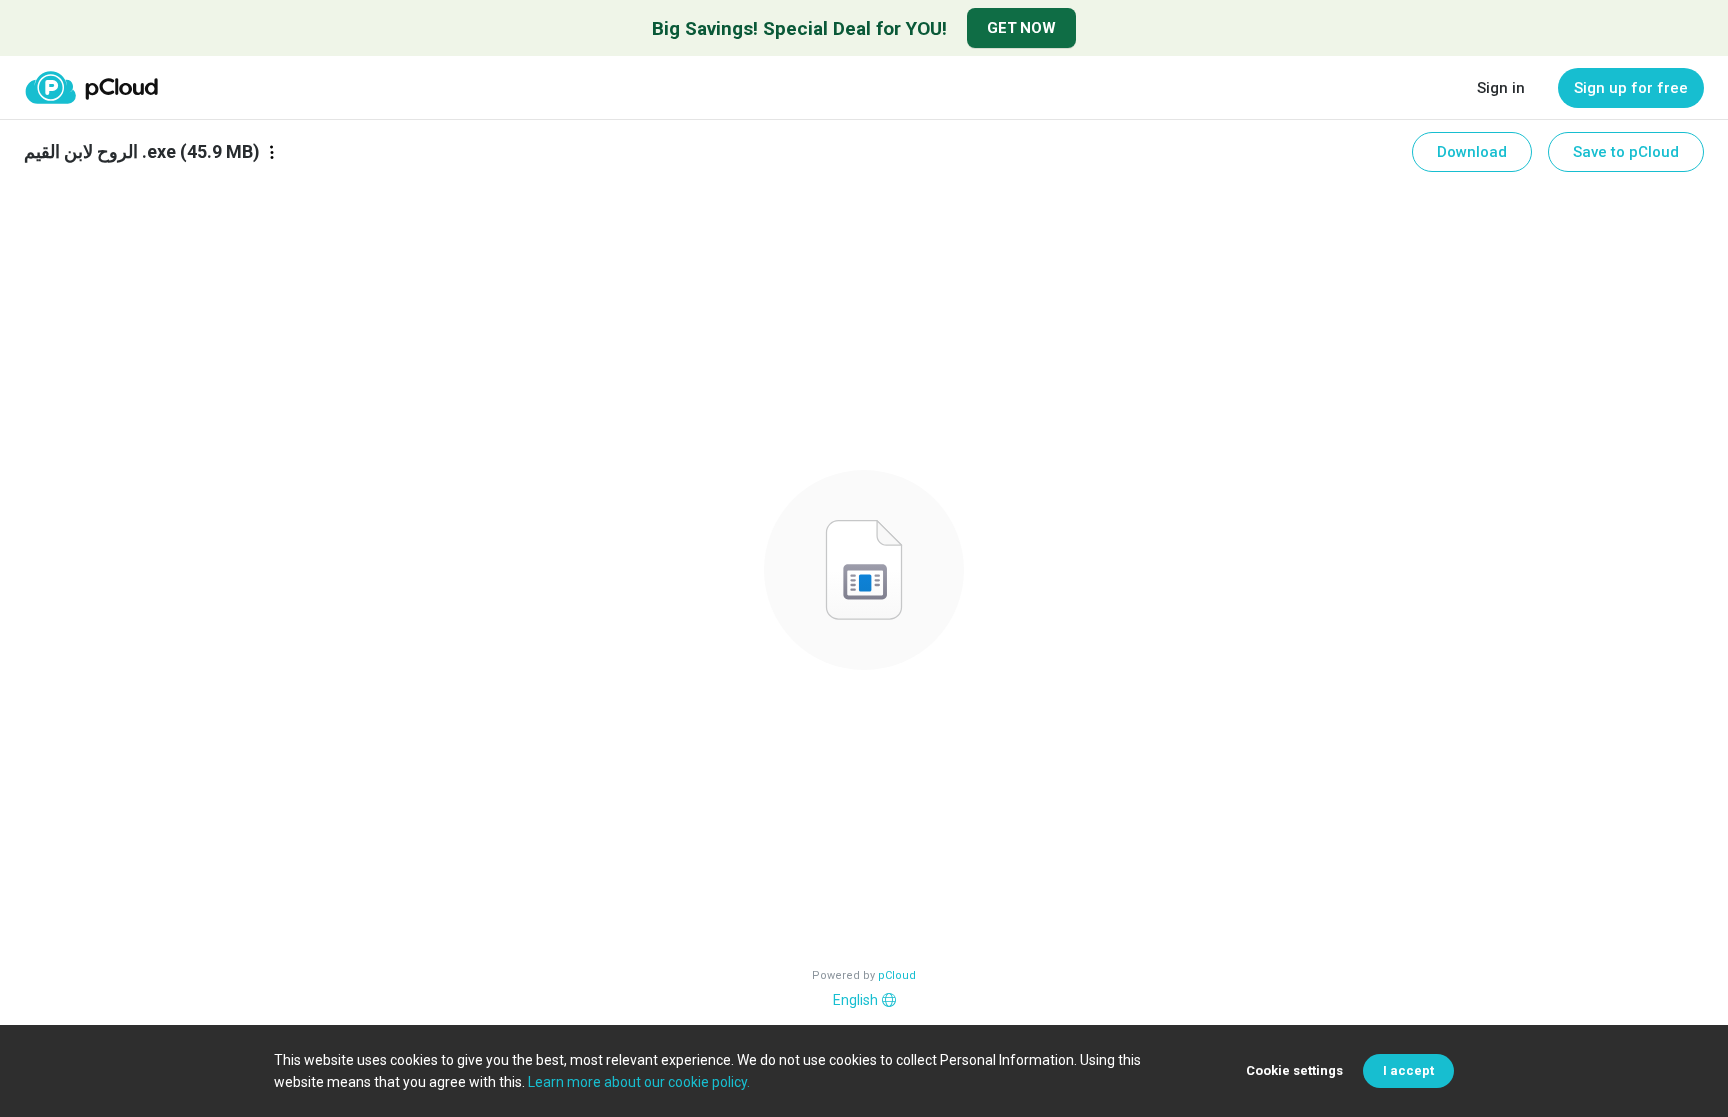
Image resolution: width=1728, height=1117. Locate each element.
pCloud (897, 975)
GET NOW (1021, 28)
